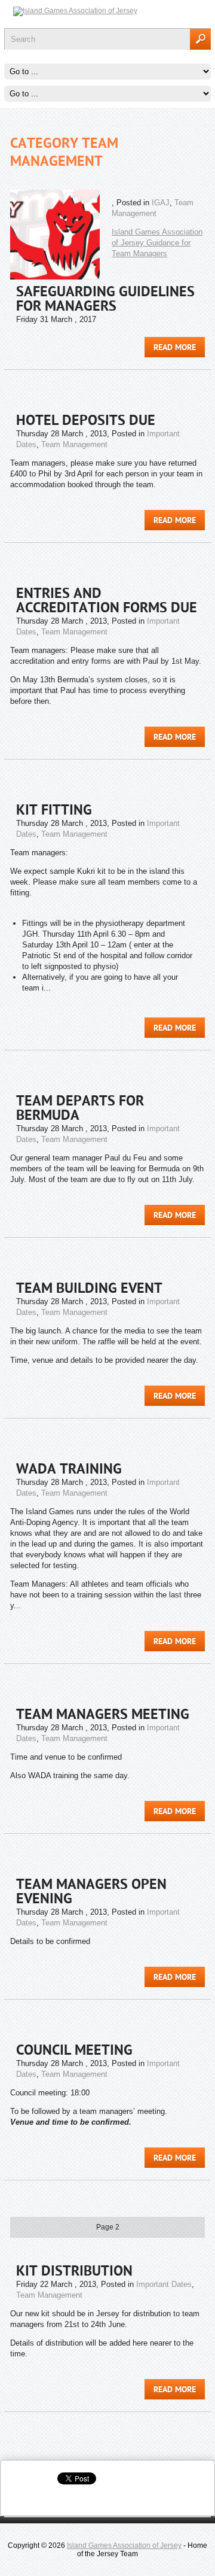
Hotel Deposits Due (86, 421)
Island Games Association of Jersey (124, 2545)
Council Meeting (74, 2051)
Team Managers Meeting (103, 1715)
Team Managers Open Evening (91, 1892)
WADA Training (69, 1470)
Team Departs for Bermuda (80, 1109)
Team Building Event (89, 1289)
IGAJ (161, 203)
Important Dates (164, 2284)
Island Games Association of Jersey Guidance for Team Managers (157, 243)
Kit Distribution (74, 2272)
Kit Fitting (54, 811)
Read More (175, 348)
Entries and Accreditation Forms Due (107, 602)
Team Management (74, 444)
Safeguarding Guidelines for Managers (105, 300)
